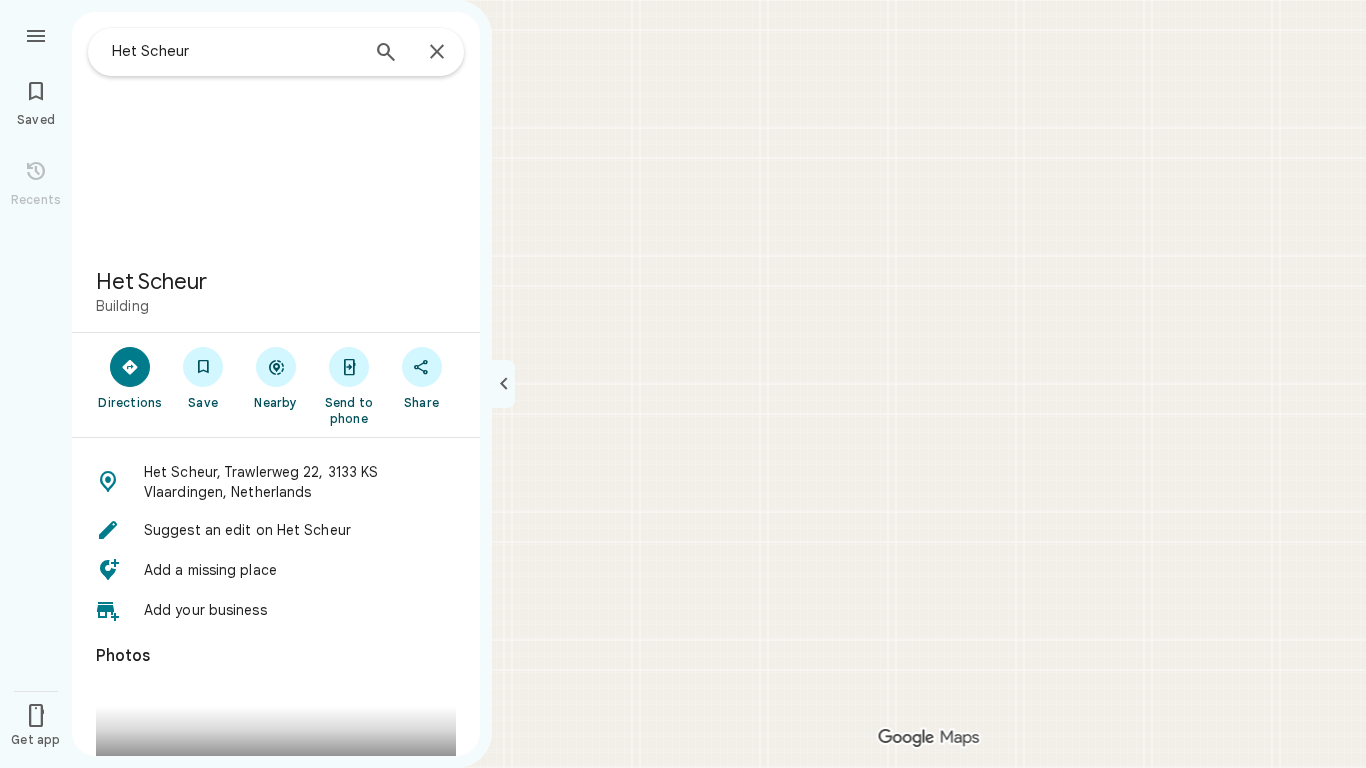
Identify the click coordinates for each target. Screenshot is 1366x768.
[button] (276, 482)
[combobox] (235, 51)
